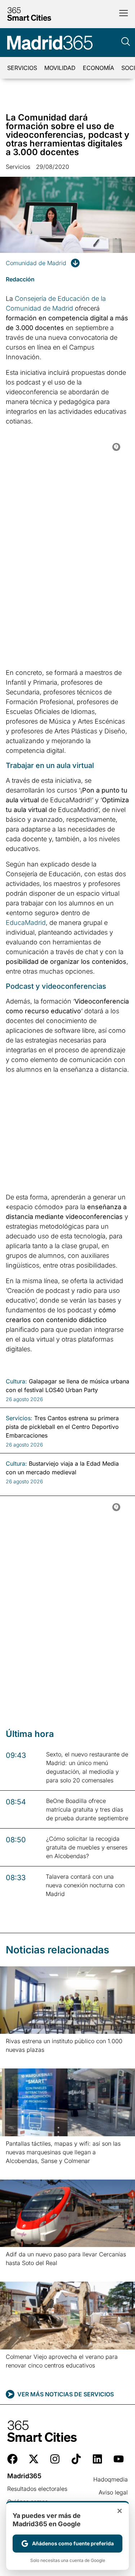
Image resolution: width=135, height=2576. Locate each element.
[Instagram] (55, 2459)
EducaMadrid (26, 923)
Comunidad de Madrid (36, 263)
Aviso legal (113, 2492)
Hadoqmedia (111, 2479)
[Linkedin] (97, 2459)
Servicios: (19, 1418)
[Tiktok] (76, 2459)
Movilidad (60, 68)
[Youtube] (119, 2459)
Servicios (22, 68)
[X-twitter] (34, 2459)
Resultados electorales (37, 2489)
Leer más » (17, 2059)
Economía (98, 68)
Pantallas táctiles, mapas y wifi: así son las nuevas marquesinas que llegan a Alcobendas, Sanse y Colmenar (63, 2152)
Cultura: (16, 1381)
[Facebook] (12, 2459)
